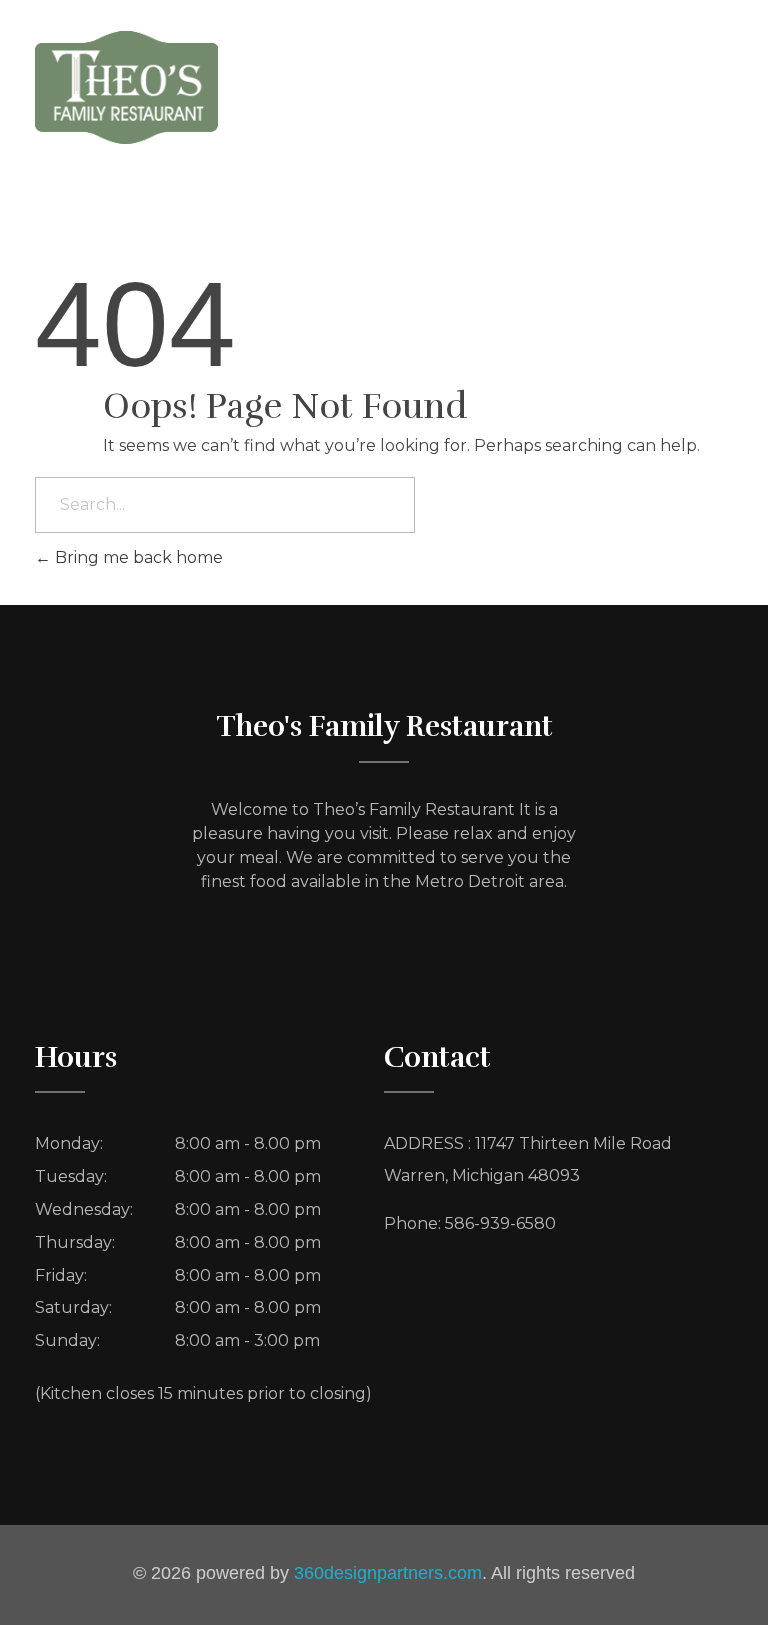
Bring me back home (137, 557)
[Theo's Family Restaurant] (126, 87)
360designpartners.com (388, 1573)
